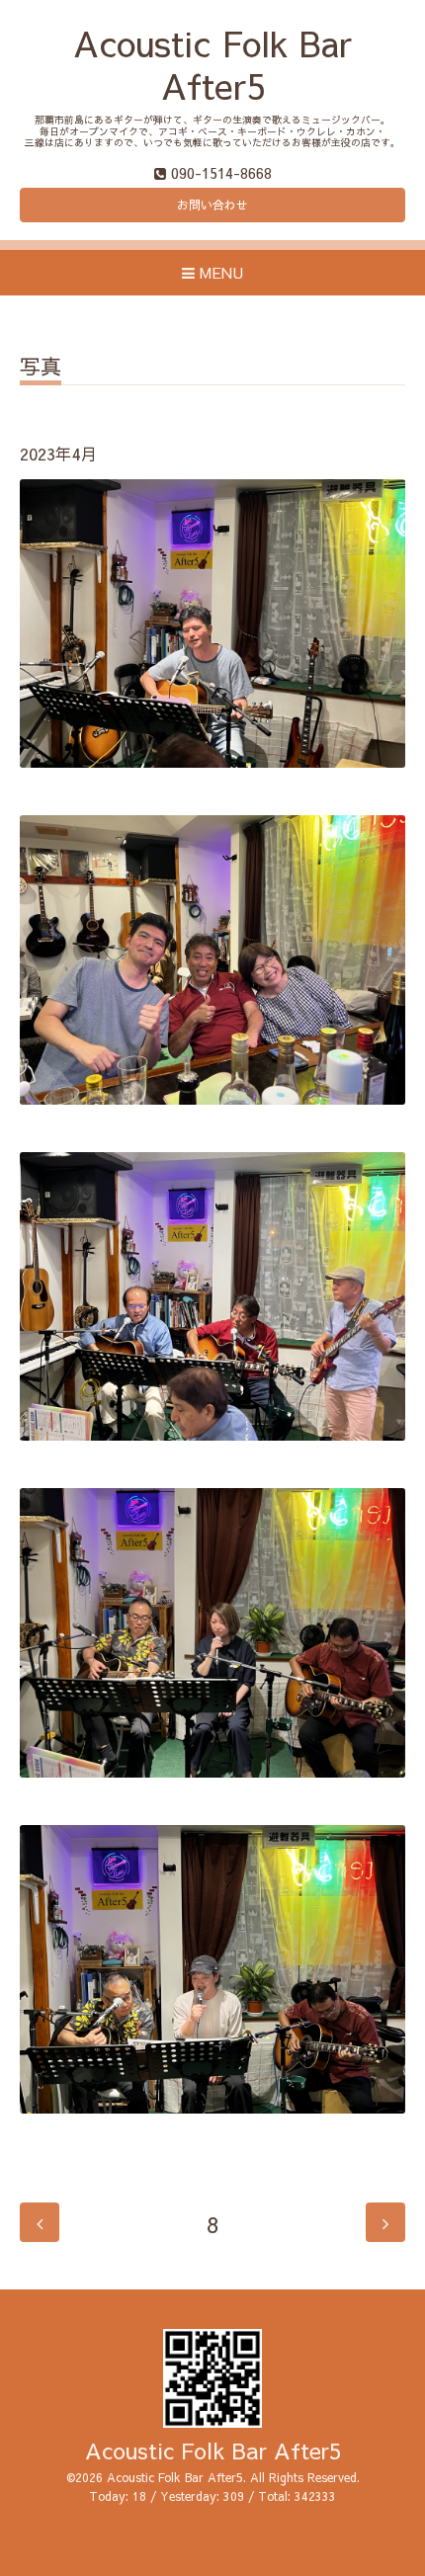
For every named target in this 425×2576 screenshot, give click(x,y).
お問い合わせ (212, 205)
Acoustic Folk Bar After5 (212, 64)
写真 (41, 368)
